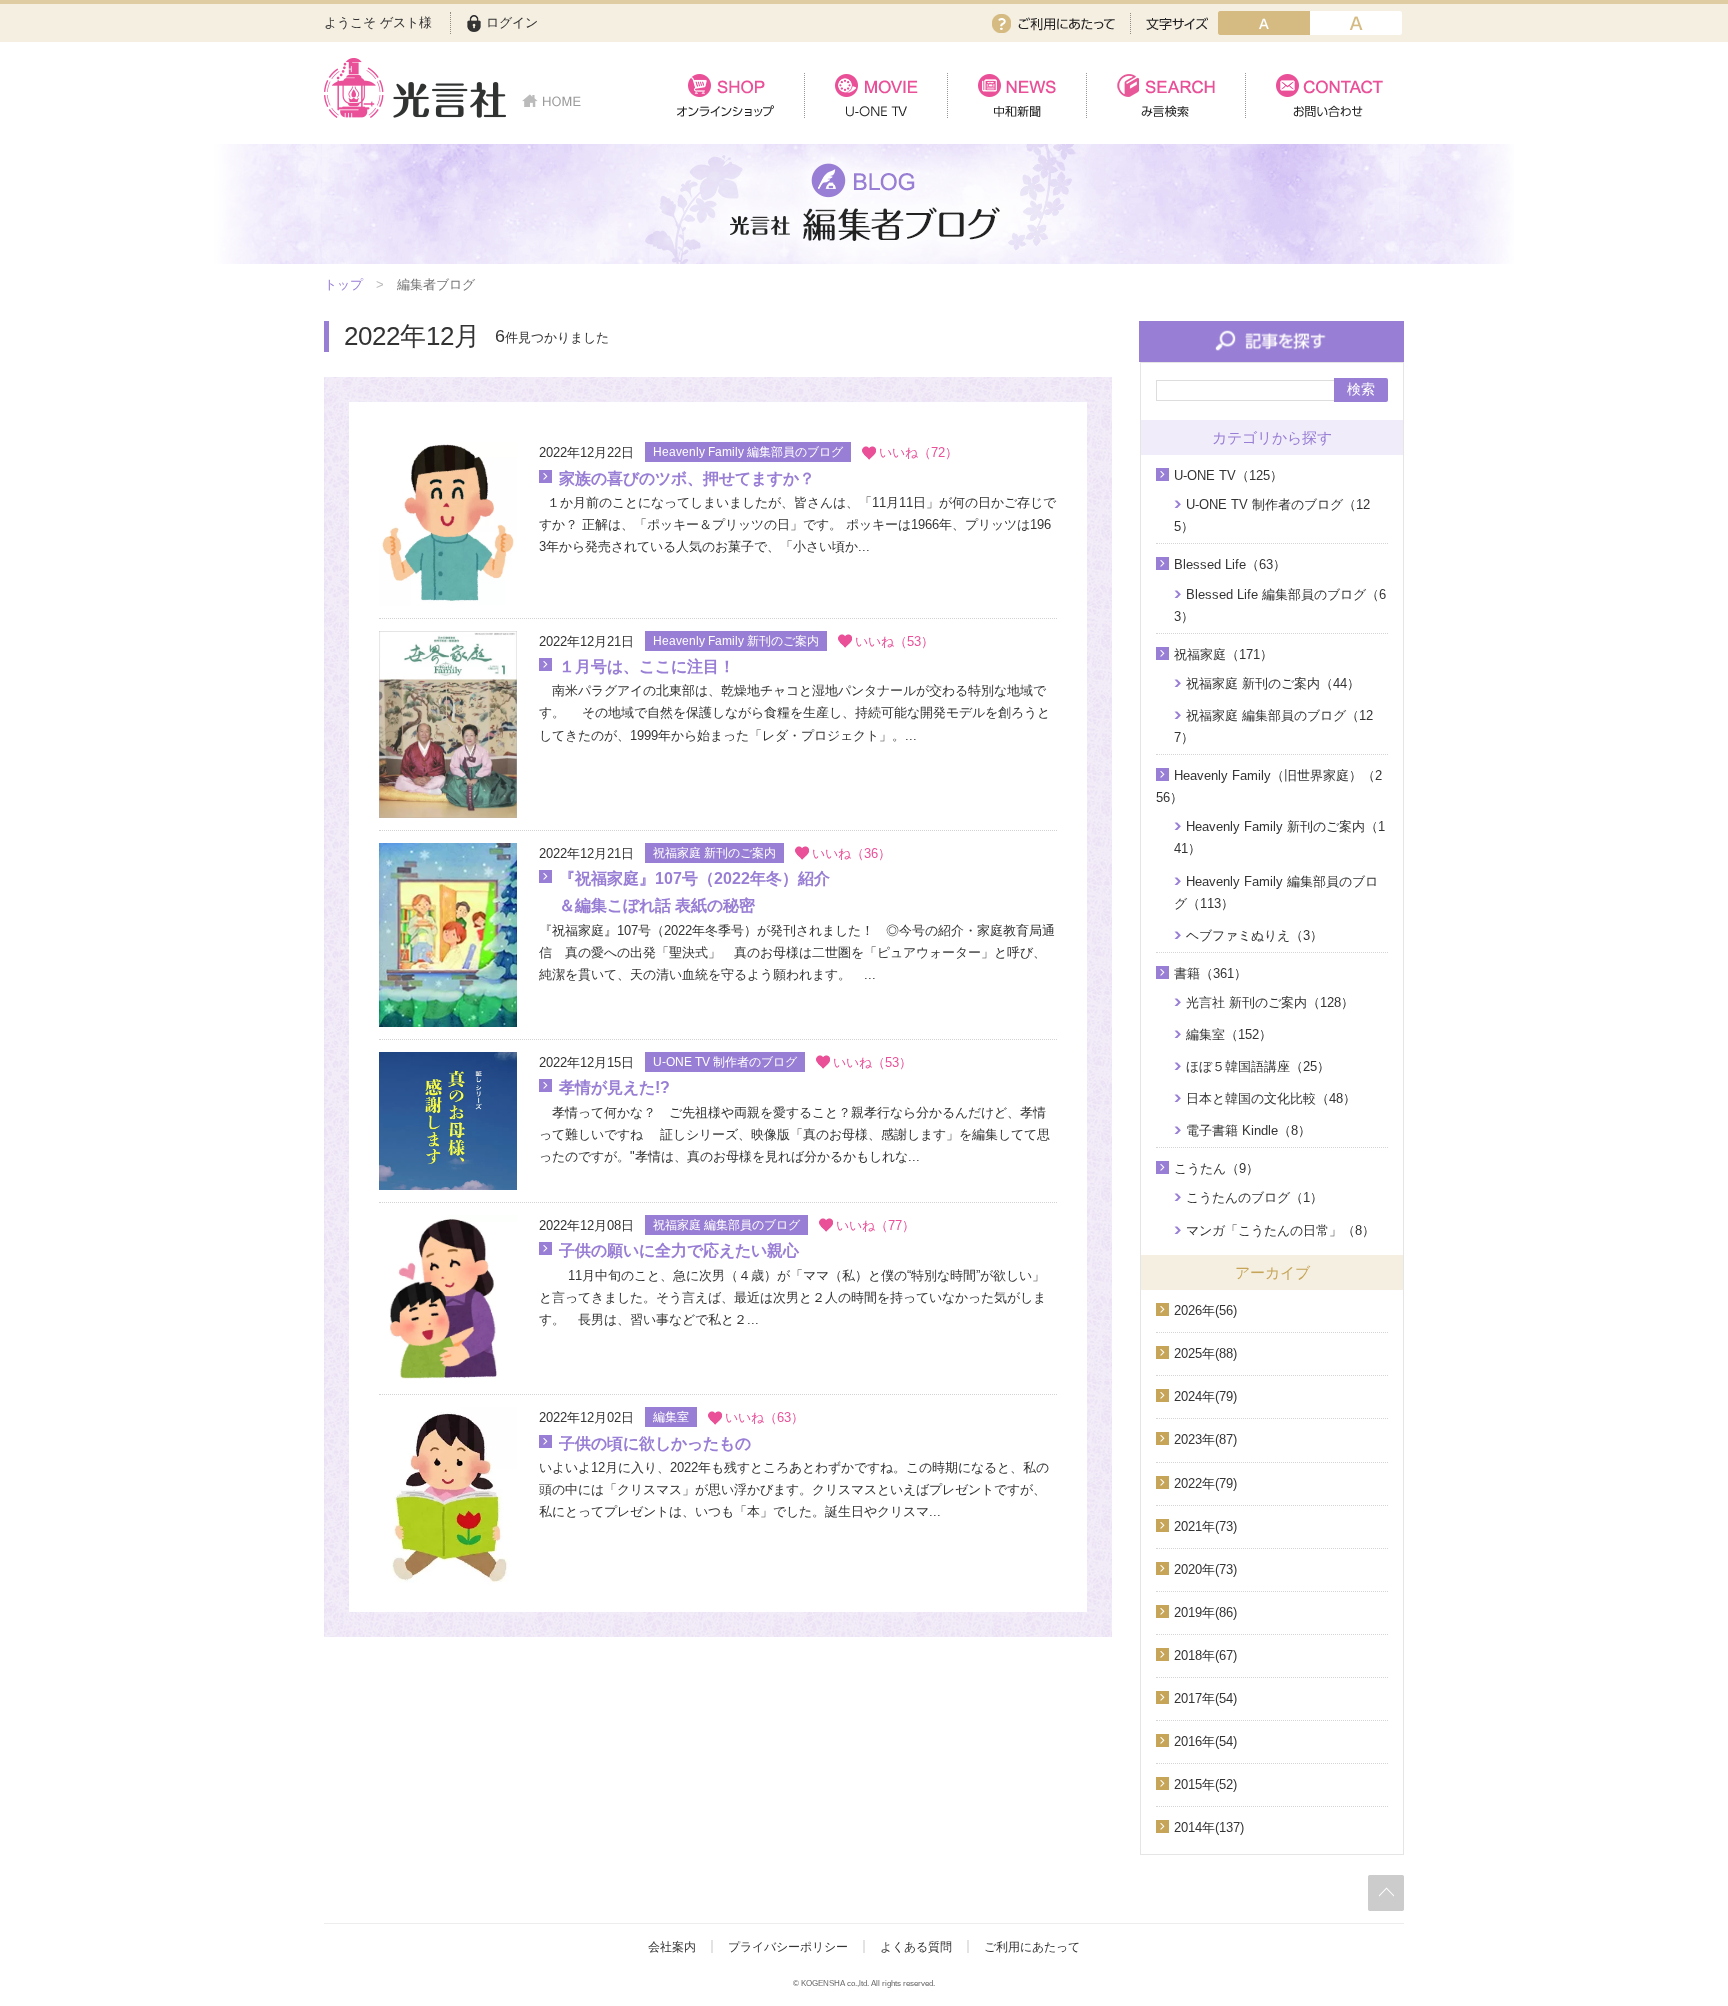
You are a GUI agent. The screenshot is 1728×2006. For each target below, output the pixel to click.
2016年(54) (1205, 1741)
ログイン (512, 22)
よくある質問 (916, 1947)
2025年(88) (1205, 1353)
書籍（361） (1210, 973)
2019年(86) (1205, 1612)
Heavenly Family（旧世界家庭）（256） (1269, 786)
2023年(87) (1205, 1439)
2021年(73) (1205, 1526)
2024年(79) (1205, 1396)
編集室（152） (1229, 1034)
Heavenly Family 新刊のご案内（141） (1279, 837)
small (1264, 23)
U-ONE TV (875, 95)
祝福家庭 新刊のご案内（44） (1273, 683)
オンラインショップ (725, 95)
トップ (343, 284)
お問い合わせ (1324, 95)
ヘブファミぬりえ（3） (1254, 935)
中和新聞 (1016, 95)
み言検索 (1165, 95)
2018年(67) (1205, 1655)
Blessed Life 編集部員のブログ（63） (1280, 605)
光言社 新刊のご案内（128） (1270, 1002)
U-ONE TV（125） (1228, 475)
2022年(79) (1205, 1483)
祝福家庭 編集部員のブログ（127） (1273, 726)
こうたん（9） (1216, 1168)
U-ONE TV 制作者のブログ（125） (1272, 515)
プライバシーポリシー (788, 1947)
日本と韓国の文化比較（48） (1271, 1098)
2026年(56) (1205, 1310)
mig (1356, 23)
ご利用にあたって (1053, 23)
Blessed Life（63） (1230, 564)
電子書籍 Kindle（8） (1248, 1130)
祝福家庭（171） (1223, 654)
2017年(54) (1205, 1698)
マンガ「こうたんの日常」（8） (1280, 1230)
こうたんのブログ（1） (1254, 1197)
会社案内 (672, 1947)
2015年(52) (1205, 1784)
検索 (1361, 389)
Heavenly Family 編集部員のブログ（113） (1276, 892)
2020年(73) (1205, 1569)
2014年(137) (1209, 1827)
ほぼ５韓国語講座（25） (1258, 1066)
